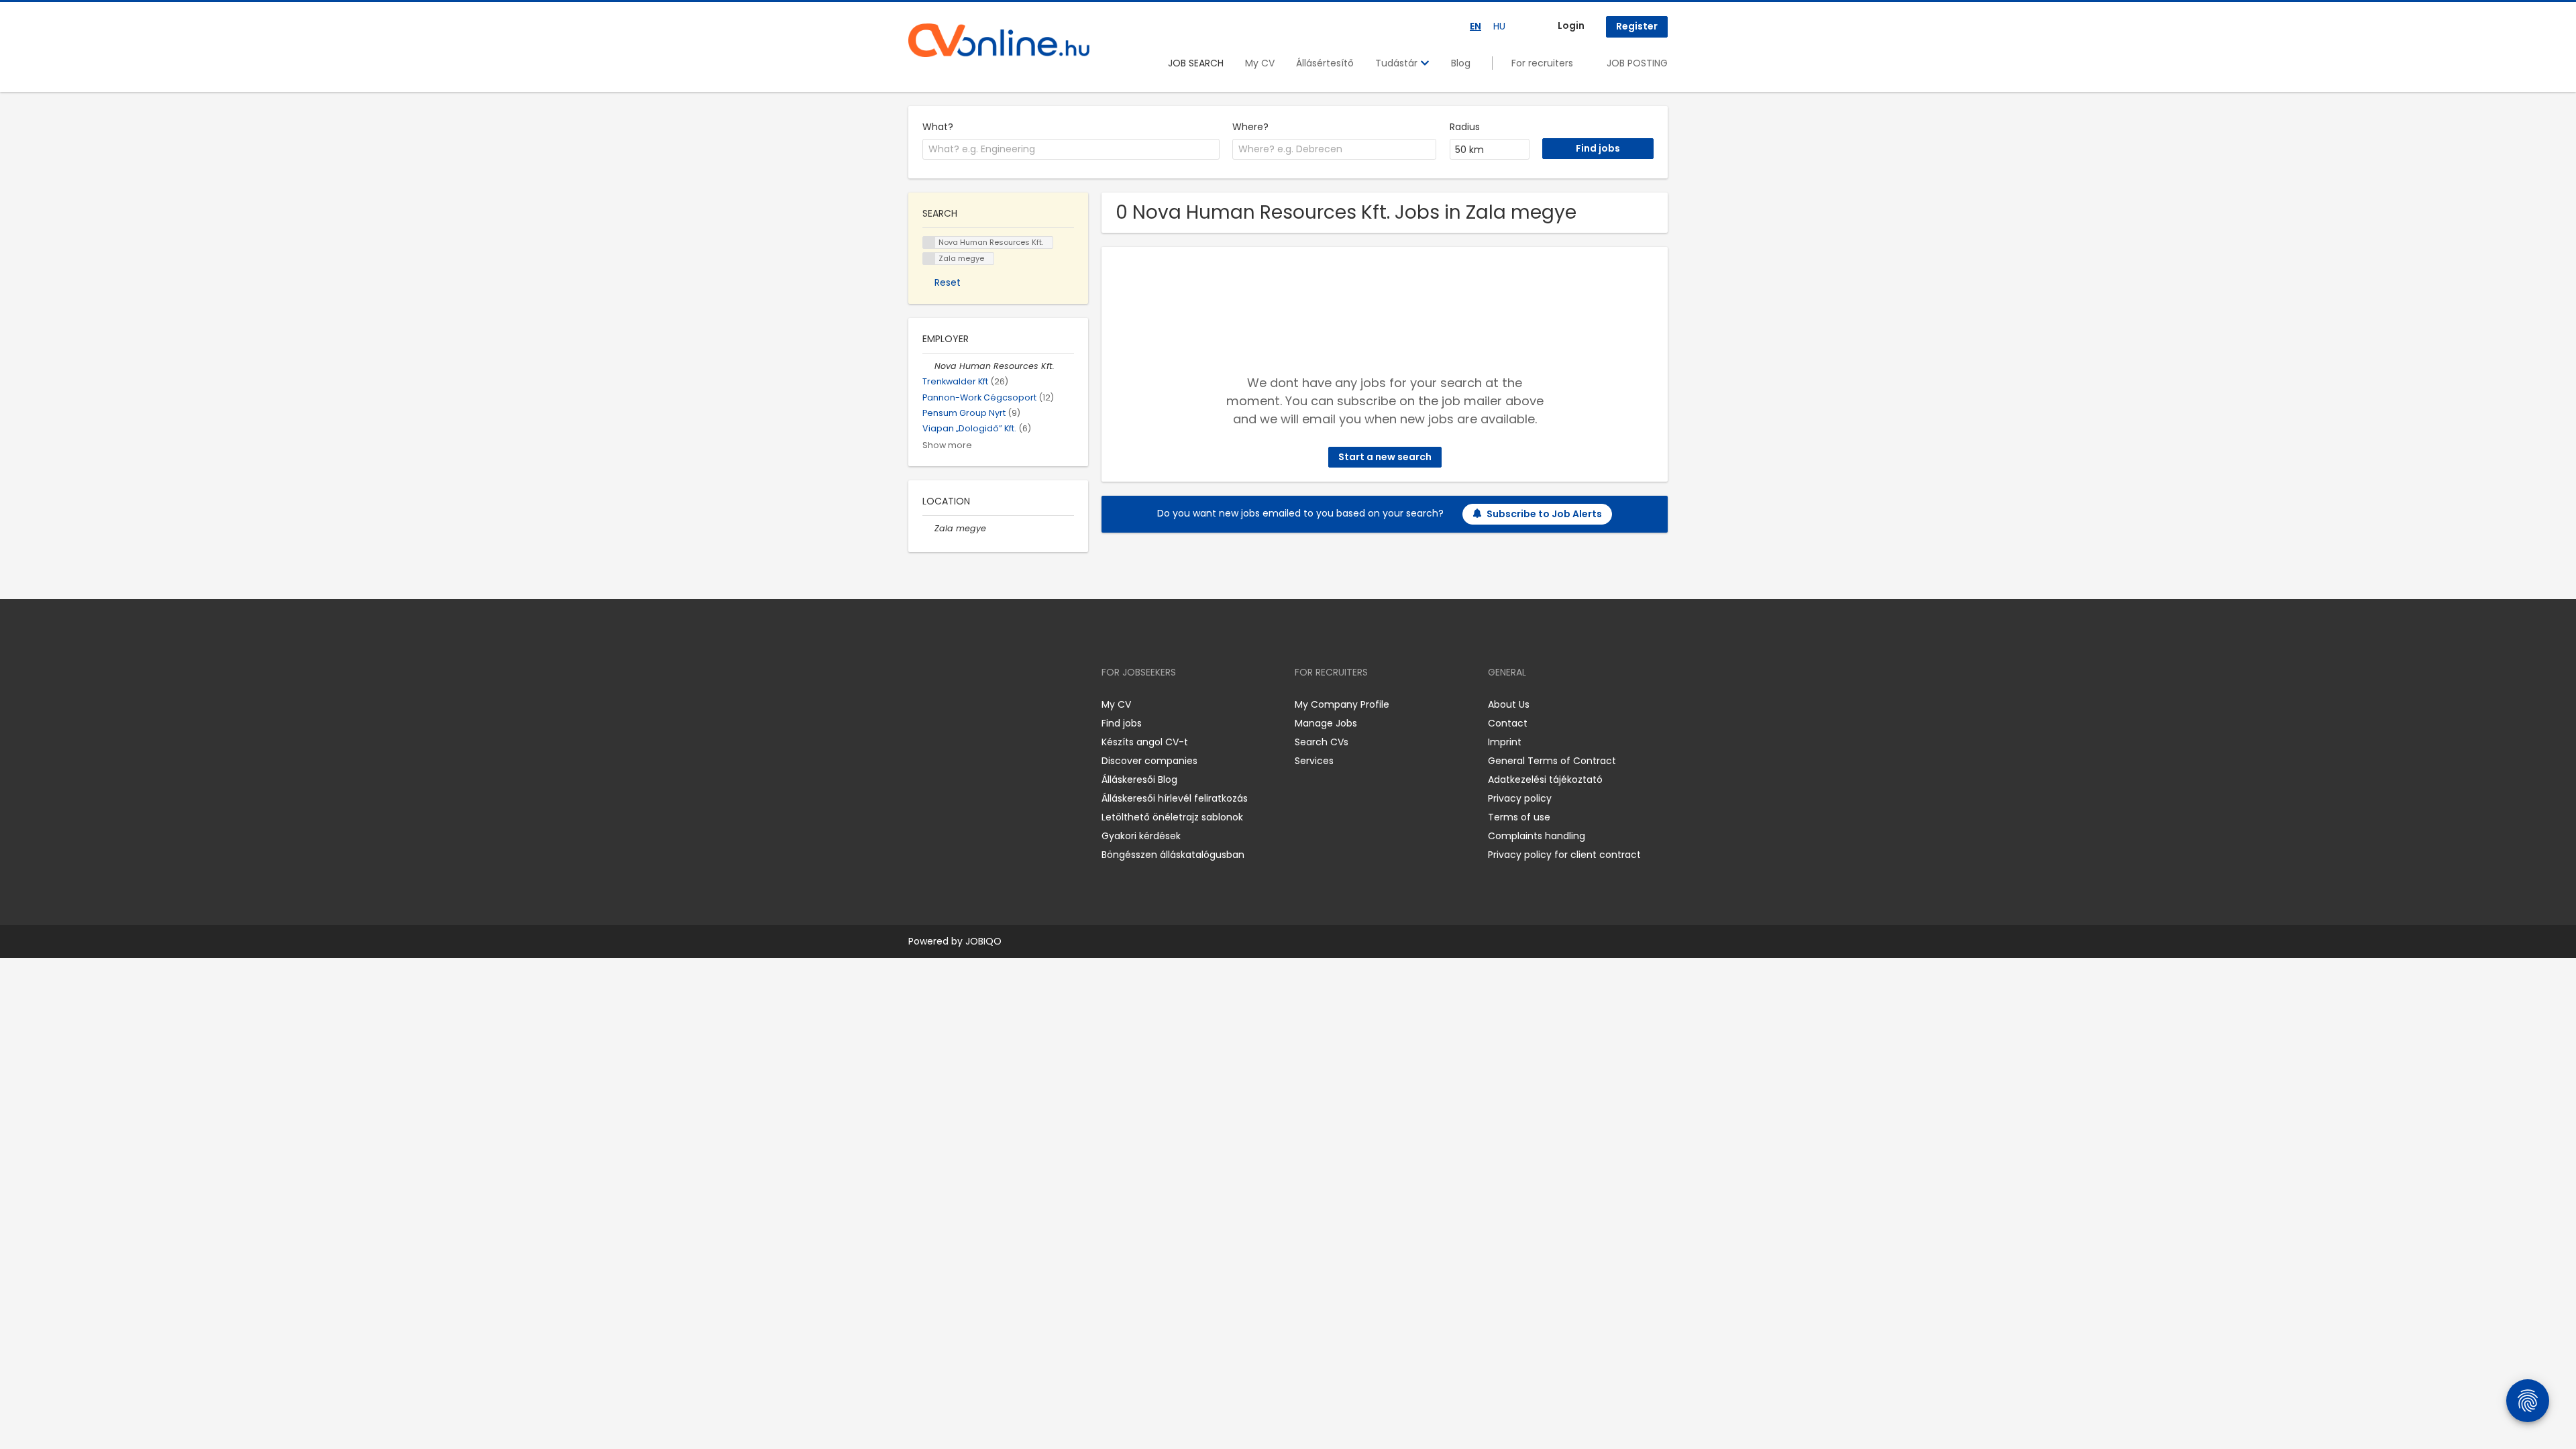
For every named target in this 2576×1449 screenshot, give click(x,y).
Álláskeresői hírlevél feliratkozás (1175, 798)
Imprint (1505, 742)
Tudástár (1398, 63)
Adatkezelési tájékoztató (1545, 780)
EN (1475, 26)
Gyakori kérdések (1141, 836)
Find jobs (1122, 723)
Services (1314, 761)
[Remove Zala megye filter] (928, 528)
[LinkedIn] (962, 704)
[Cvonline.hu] (999, 40)
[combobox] (1071, 150)
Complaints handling (1537, 836)
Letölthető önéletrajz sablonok (1172, 817)
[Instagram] (940, 704)
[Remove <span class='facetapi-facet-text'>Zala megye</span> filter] (929, 259)
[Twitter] (982, 704)
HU (1499, 26)
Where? (1250, 127)
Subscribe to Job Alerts (1544, 514)
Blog (1461, 63)
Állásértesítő (1325, 63)
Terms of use (1519, 817)
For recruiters (1542, 63)
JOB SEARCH (1196, 63)
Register (1637, 26)
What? (938, 127)
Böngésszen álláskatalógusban (1173, 855)
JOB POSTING (1637, 63)
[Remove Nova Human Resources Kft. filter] (928, 366)
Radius (1465, 127)
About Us (1509, 704)
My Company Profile (1342, 704)
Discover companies (1149, 761)
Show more (947, 445)
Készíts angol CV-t (1145, 742)
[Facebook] (918, 704)
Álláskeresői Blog (1139, 780)
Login (1571, 25)
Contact (1508, 723)
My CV (1260, 63)
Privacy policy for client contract (1564, 855)
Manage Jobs (1326, 723)
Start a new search (1385, 457)
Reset (948, 282)
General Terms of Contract (1552, 761)
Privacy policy (1520, 798)
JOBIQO (983, 941)
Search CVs (1322, 742)
